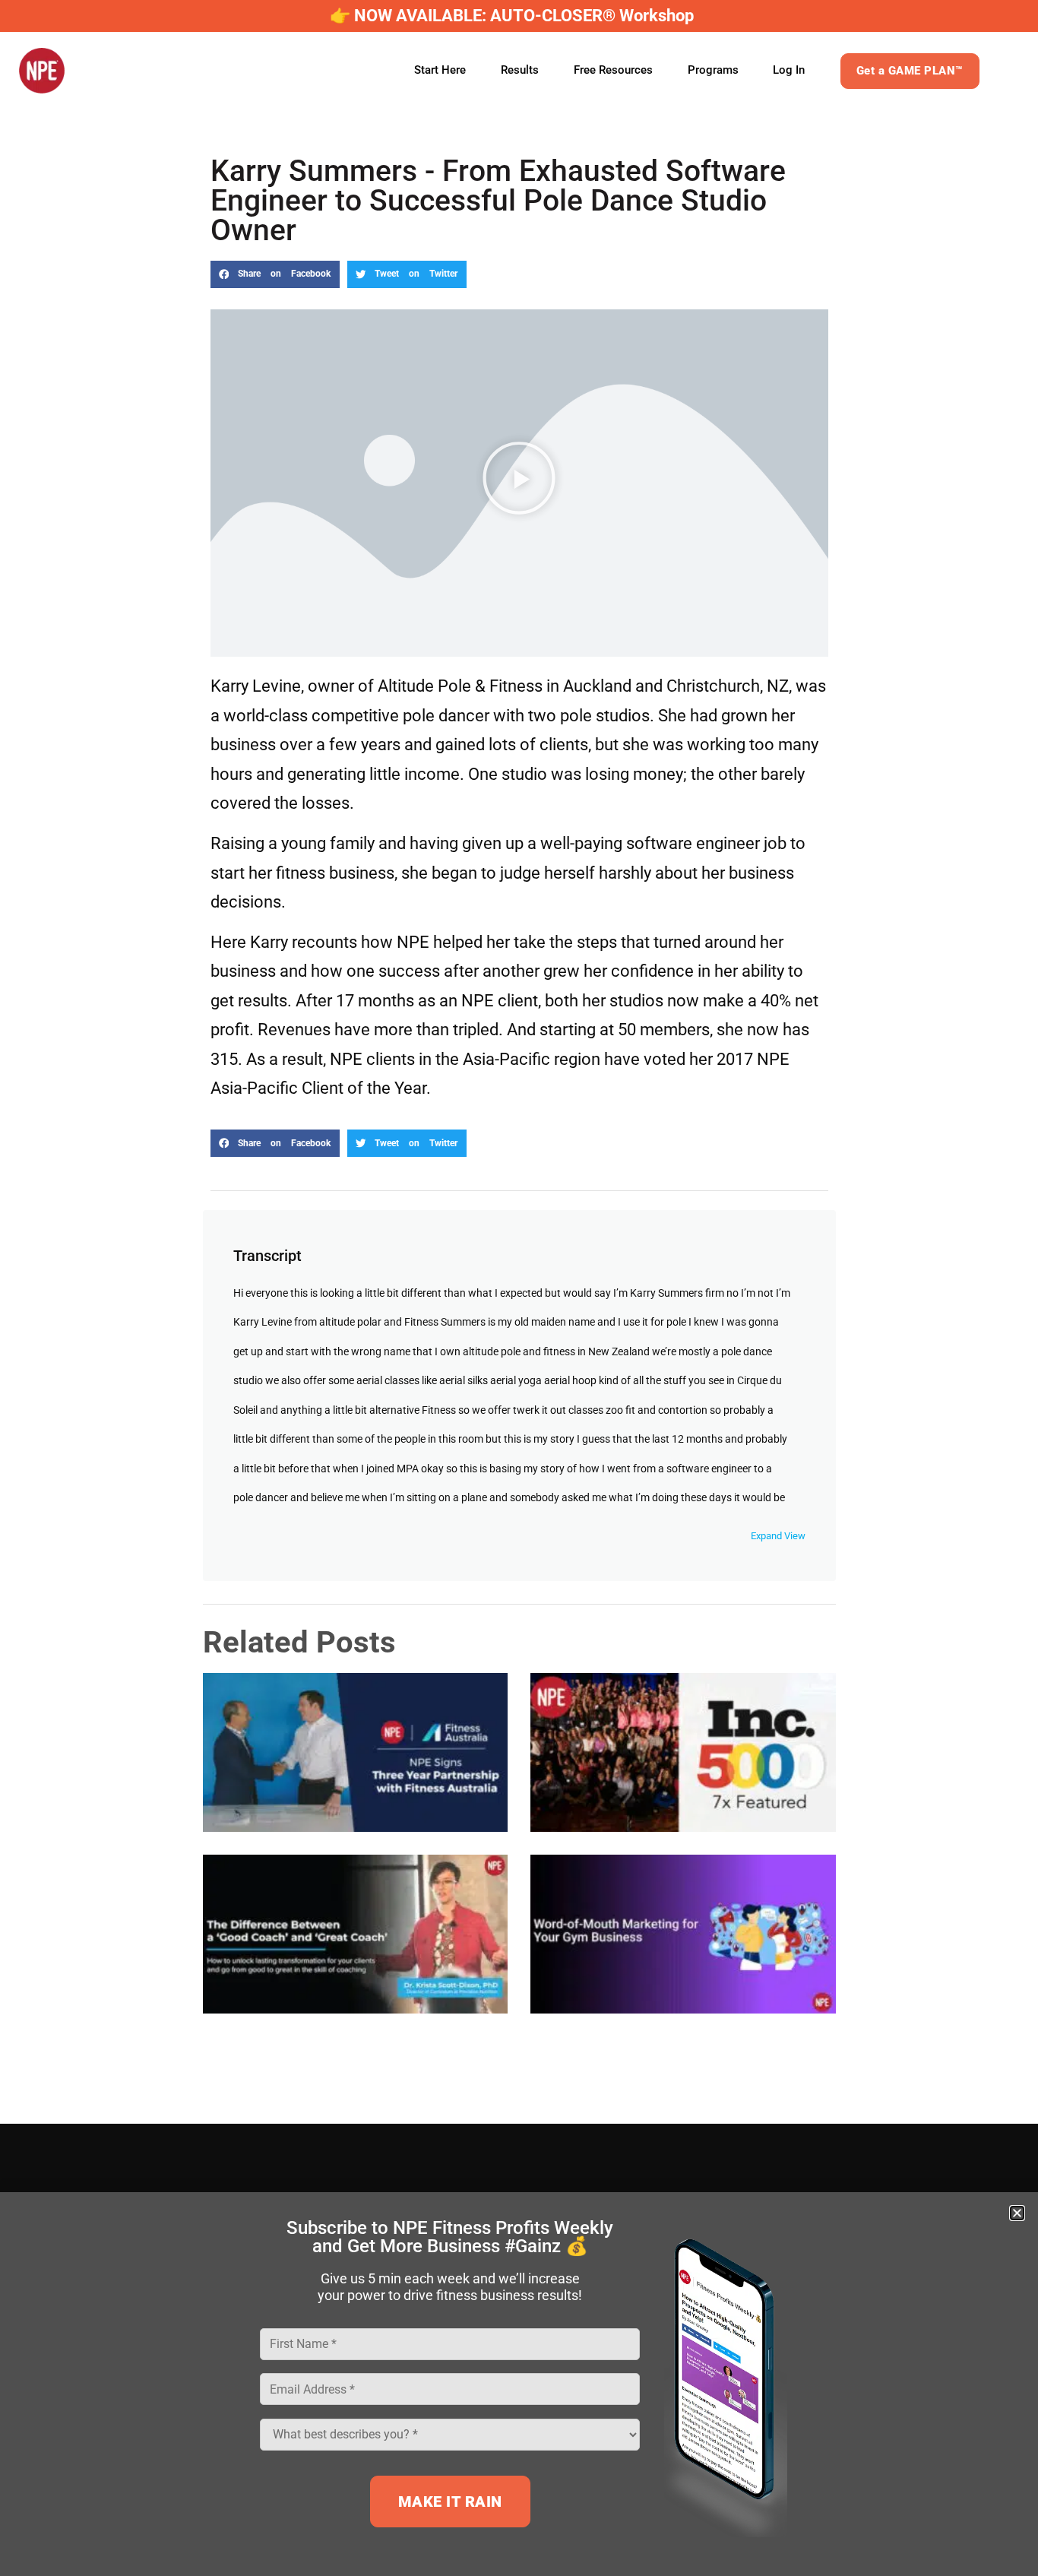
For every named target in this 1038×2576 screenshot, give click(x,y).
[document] (519, 1288)
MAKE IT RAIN (450, 2502)
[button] (1017, 2213)
